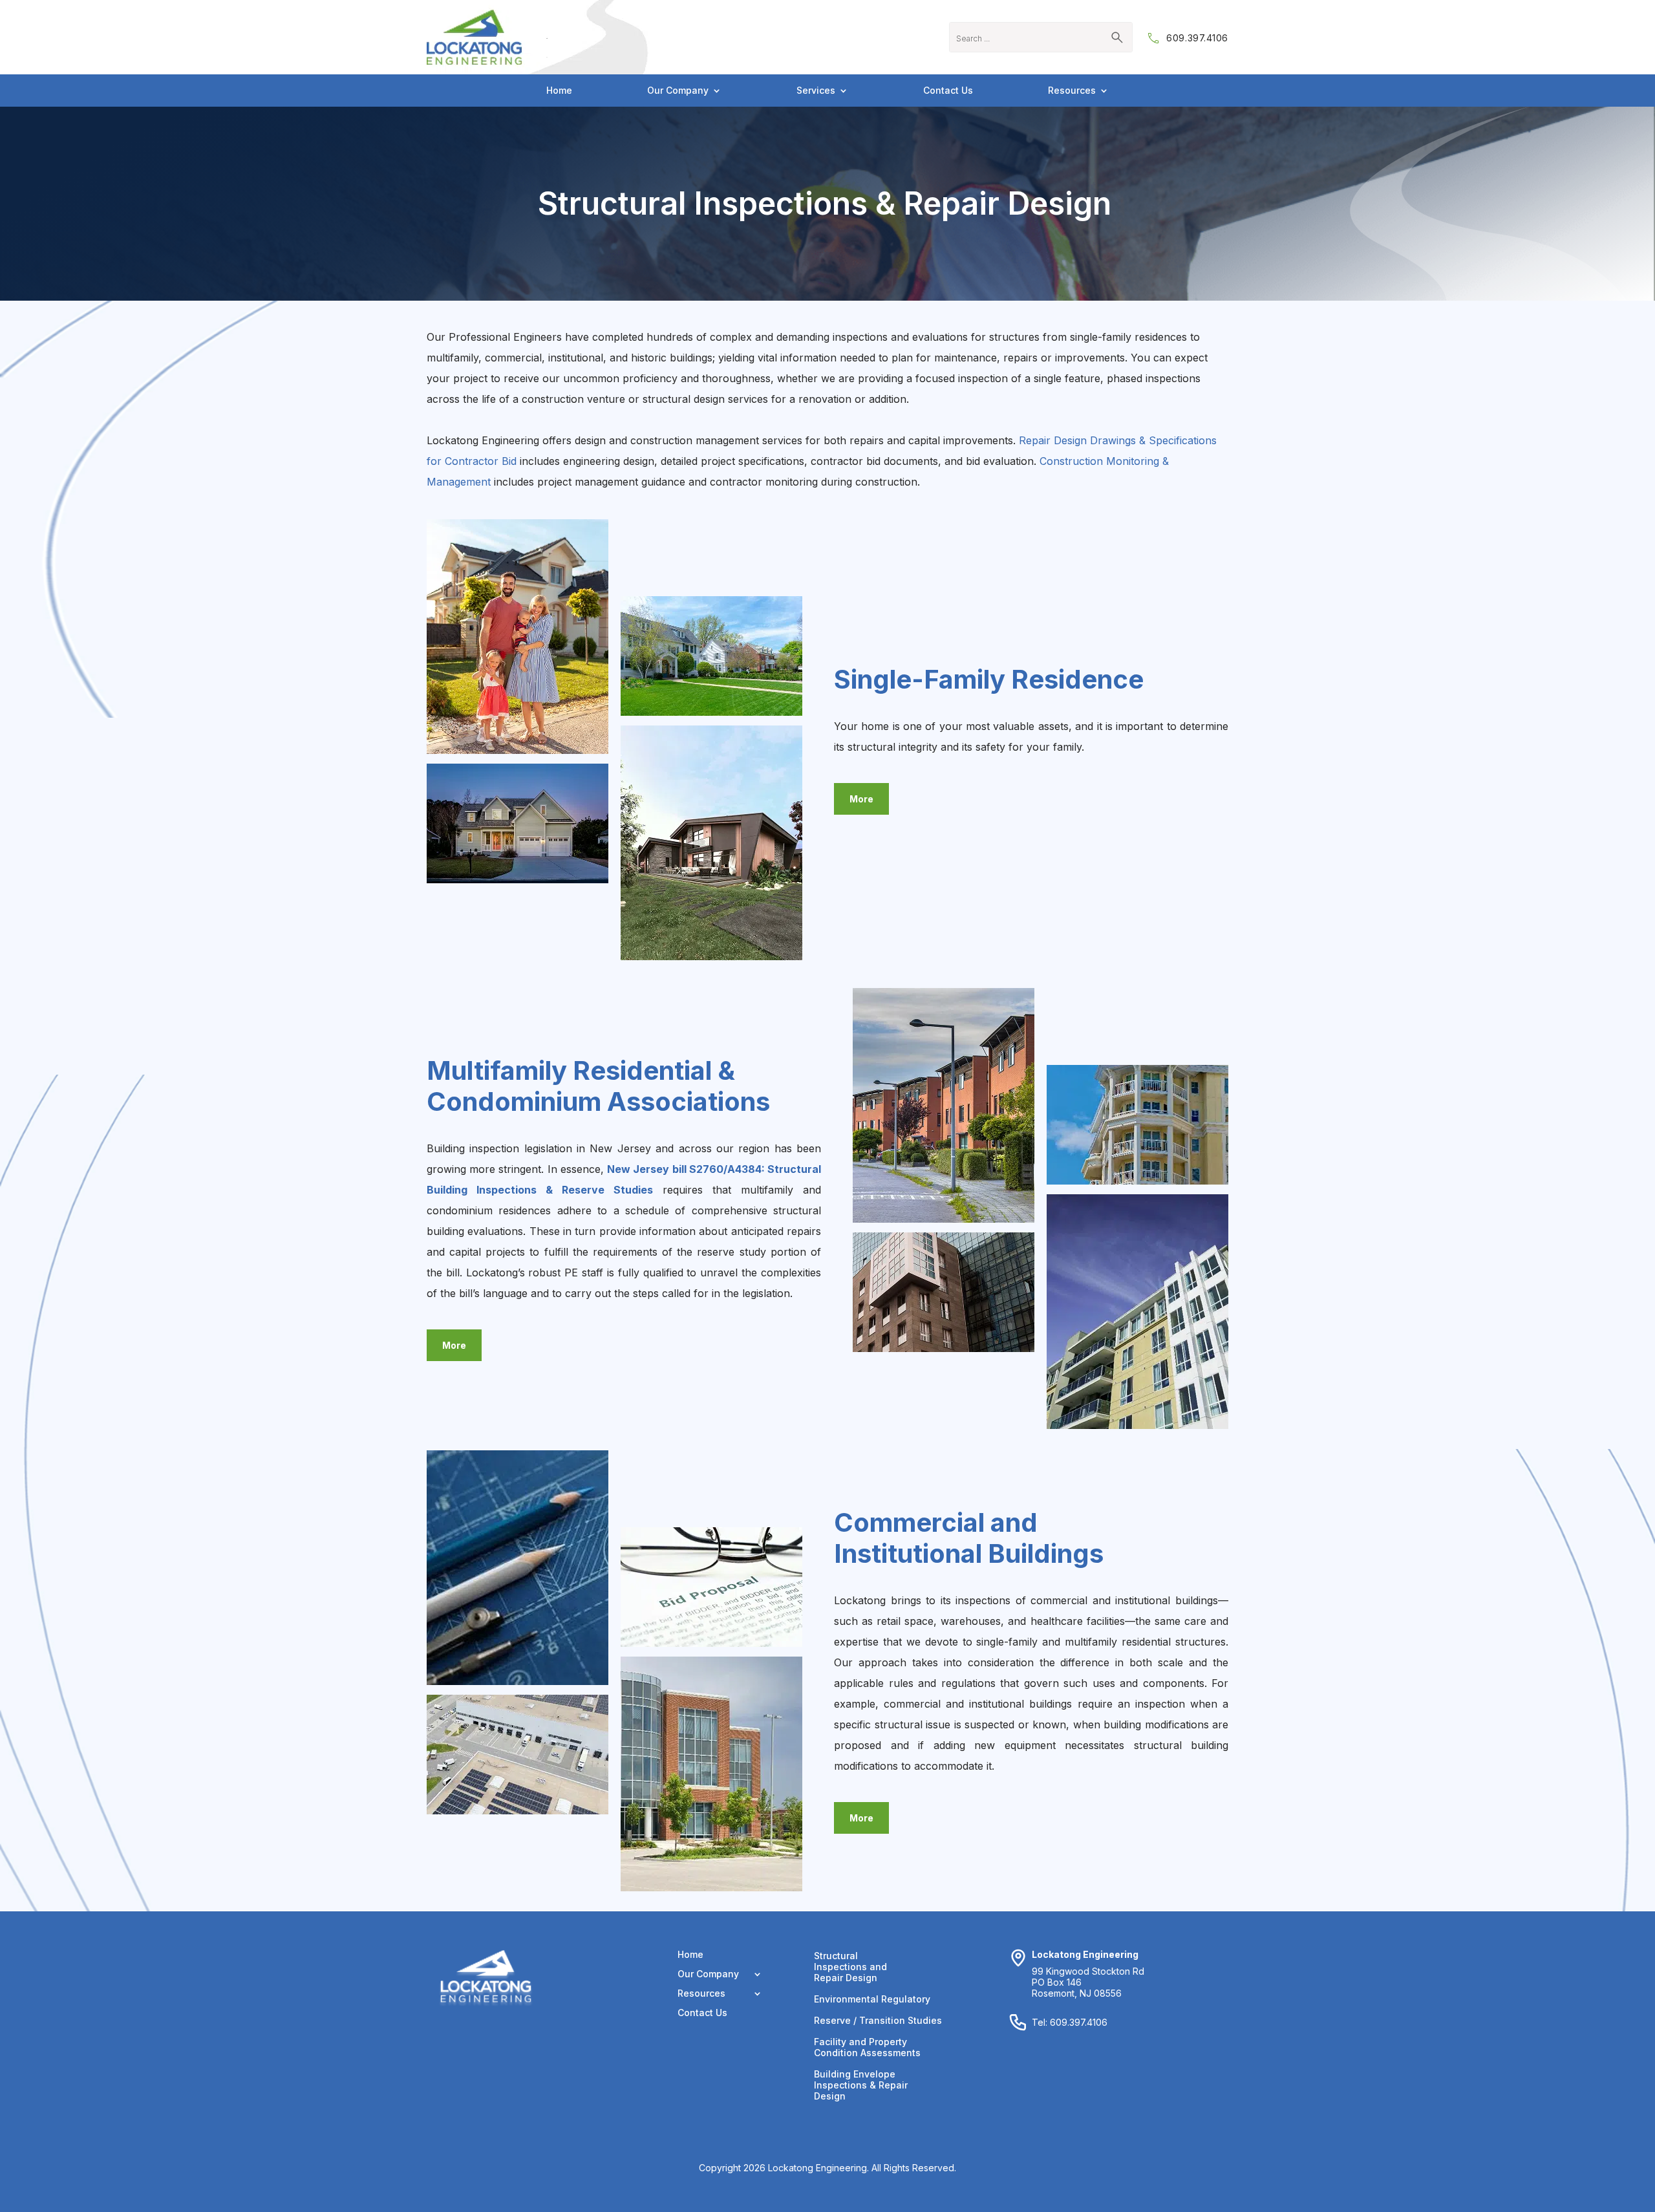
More (861, 799)
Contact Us (948, 91)
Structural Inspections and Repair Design (850, 1967)
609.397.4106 (1197, 38)
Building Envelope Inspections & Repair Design (861, 2085)
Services (816, 91)
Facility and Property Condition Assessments (867, 2047)
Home (559, 91)
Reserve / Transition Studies (878, 2020)
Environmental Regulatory (872, 1999)
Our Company (678, 91)
